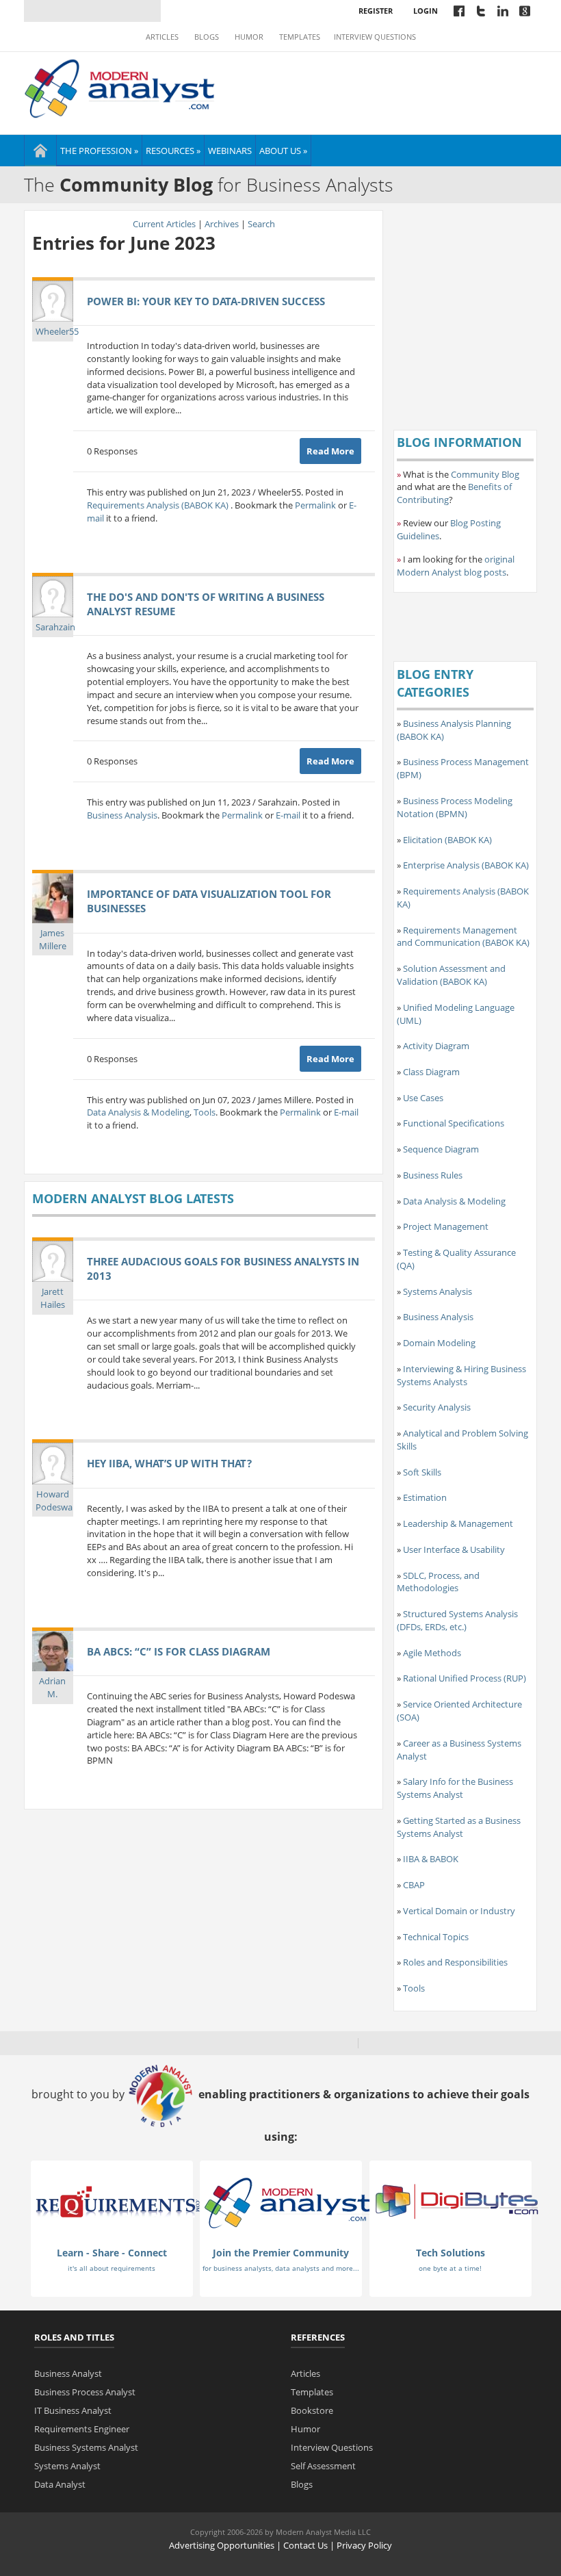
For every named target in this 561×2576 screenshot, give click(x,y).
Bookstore (312, 2410)
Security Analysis (437, 1407)
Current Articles (164, 224)
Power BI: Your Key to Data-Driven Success (206, 301)
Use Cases (423, 1098)
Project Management (446, 1226)
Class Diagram (431, 1072)
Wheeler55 (57, 331)
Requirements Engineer (82, 2429)
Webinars (230, 151)
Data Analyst (60, 2484)
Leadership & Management (458, 1523)
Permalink (315, 505)
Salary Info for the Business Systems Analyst (455, 1788)
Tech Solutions (451, 2253)
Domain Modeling (439, 1343)
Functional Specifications (454, 1123)
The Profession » (99, 151)
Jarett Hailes (53, 1298)
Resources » (173, 151)
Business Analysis (122, 815)
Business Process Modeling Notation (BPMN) (455, 807)
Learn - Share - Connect (112, 2253)
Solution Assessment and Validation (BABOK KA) (451, 975)
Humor (249, 37)
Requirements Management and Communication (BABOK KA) (463, 937)
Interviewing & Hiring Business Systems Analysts (461, 1375)
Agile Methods (432, 1653)
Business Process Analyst (85, 2392)
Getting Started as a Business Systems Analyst (459, 1827)
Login (426, 11)
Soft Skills (422, 1472)
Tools (205, 1112)
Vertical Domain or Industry (459, 1911)
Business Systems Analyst (86, 2447)
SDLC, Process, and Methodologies (438, 1582)
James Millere (53, 939)
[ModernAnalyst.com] (287, 2202)
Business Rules (433, 1175)
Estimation (425, 1497)
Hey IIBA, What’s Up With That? (169, 1463)
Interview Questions (375, 37)
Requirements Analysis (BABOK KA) (159, 505)
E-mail (288, 815)
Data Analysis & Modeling (138, 1112)
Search (261, 224)
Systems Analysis (438, 1291)
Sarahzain (55, 627)
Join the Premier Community (281, 2253)
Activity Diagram (436, 1046)
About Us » (283, 151)
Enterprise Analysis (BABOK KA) (466, 865)
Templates (300, 37)
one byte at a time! (450, 2268)
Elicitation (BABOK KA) (447, 840)
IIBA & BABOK (431, 1859)
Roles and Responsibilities (455, 1962)
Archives (222, 224)
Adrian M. (52, 1687)
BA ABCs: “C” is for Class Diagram (179, 1651)
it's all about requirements (112, 2268)
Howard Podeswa (54, 1500)
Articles (162, 37)
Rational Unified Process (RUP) (465, 1678)
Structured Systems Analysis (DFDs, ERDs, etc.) (457, 1620)
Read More (330, 451)
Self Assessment (323, 2466)
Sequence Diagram (441, 1149)
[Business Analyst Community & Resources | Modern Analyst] (120, 87)
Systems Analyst (67, 2466)
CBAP (414, 1885)
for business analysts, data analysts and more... (281, 2268)
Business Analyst (68, 2373)
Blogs (207, 37)
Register (376, 11)
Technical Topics (436, 1937)
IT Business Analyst (73, 2410)
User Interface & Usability (454, 1549)
